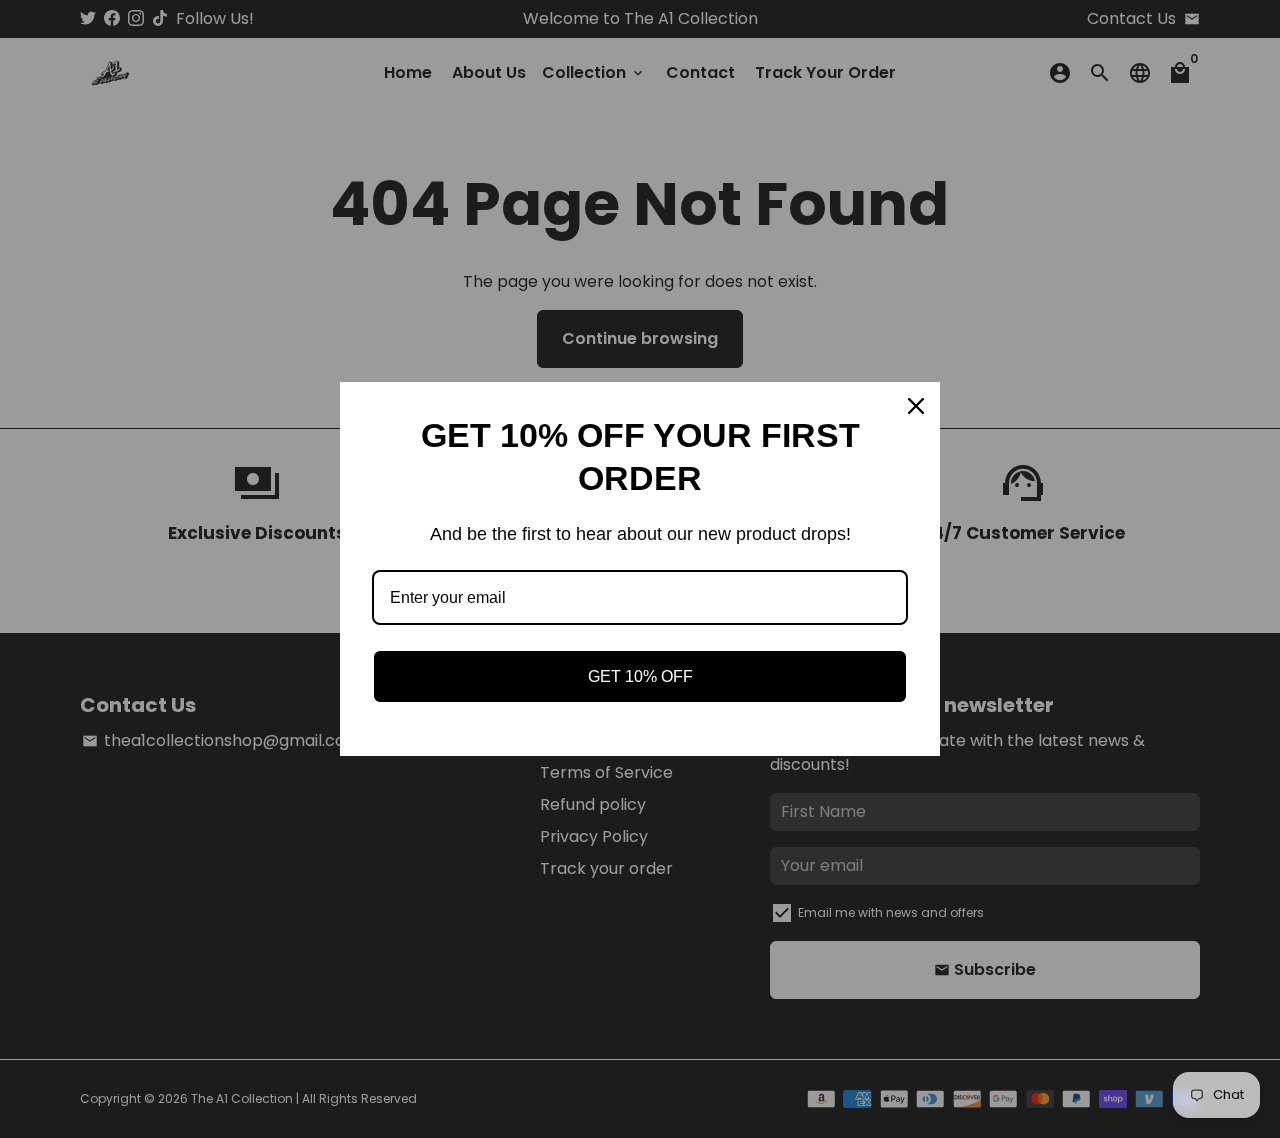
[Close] (916, 406)
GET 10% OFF (640, 676)
